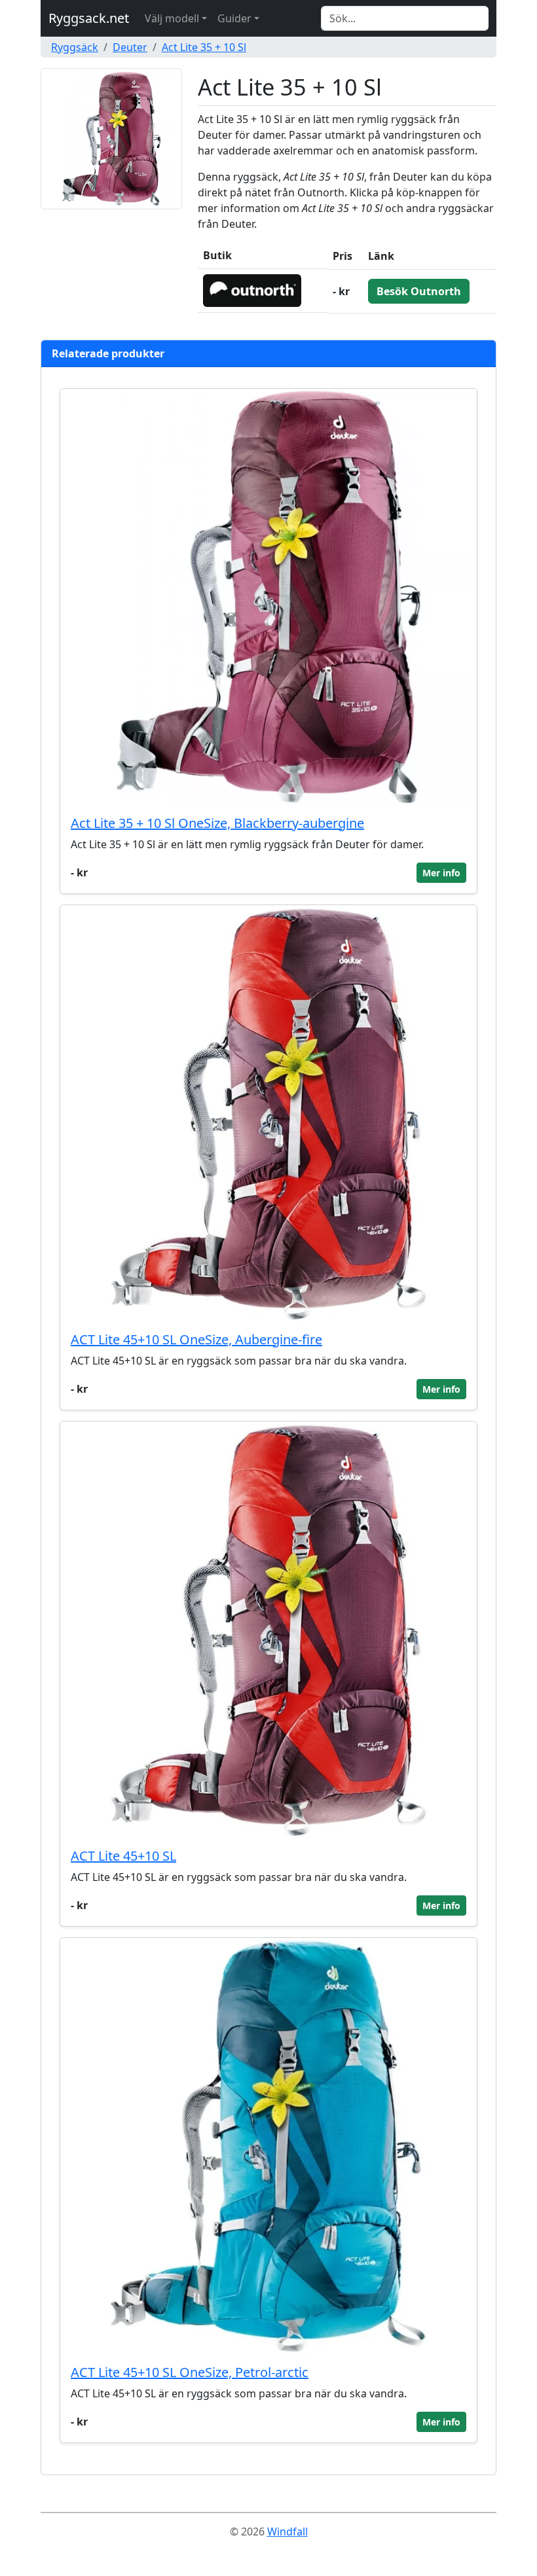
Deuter (130, 47)
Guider (234, 18)
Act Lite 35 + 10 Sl (204, 47)
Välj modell (172, 18)
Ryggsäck (75, 47)
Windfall (287, 2531)
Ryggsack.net (89, 18)
